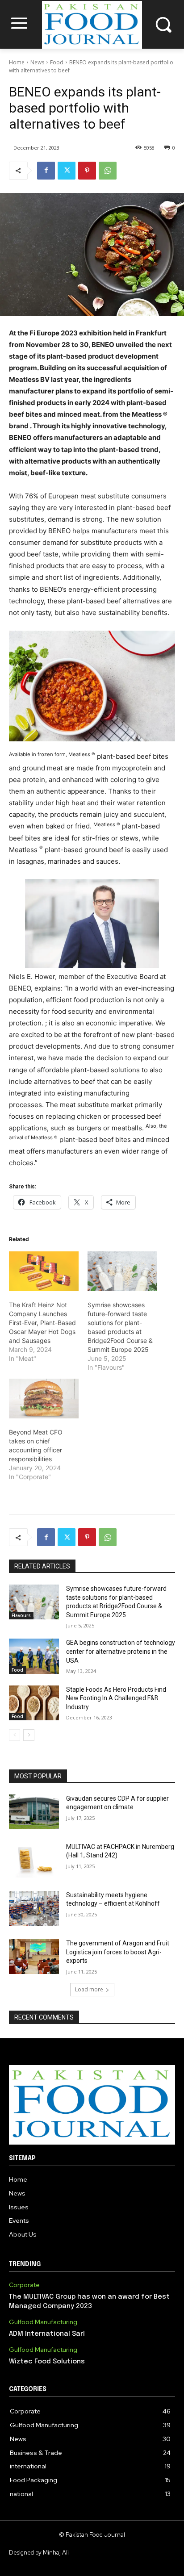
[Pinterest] (87, 171)
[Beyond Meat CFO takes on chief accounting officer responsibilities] (44, 1399)
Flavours (21, 1615)
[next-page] (29, 1735)
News (37, 62)
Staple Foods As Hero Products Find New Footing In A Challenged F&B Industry (116, 1698)
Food (57, 62)
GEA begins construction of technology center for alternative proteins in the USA (121, 1651)
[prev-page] (15, 1735)
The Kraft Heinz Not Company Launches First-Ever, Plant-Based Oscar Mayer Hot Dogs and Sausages (42, 1323)
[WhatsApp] (108, 171)
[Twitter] (67, 171)
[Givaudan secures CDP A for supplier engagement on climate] (34, 1812)
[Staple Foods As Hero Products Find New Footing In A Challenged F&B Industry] (34, 1703)
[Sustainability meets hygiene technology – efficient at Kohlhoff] (34, 1908)
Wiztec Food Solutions (47, 2362)
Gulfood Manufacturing (43, 2322)
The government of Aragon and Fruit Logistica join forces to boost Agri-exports (118, 1952)
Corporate (24, 2285)
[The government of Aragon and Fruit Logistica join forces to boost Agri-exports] (34, 1957)
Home (17, 62)
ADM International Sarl (47, 2334)
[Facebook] (46, 171)
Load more (89, 1989)
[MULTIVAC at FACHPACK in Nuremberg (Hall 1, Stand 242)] (34, 1860)
